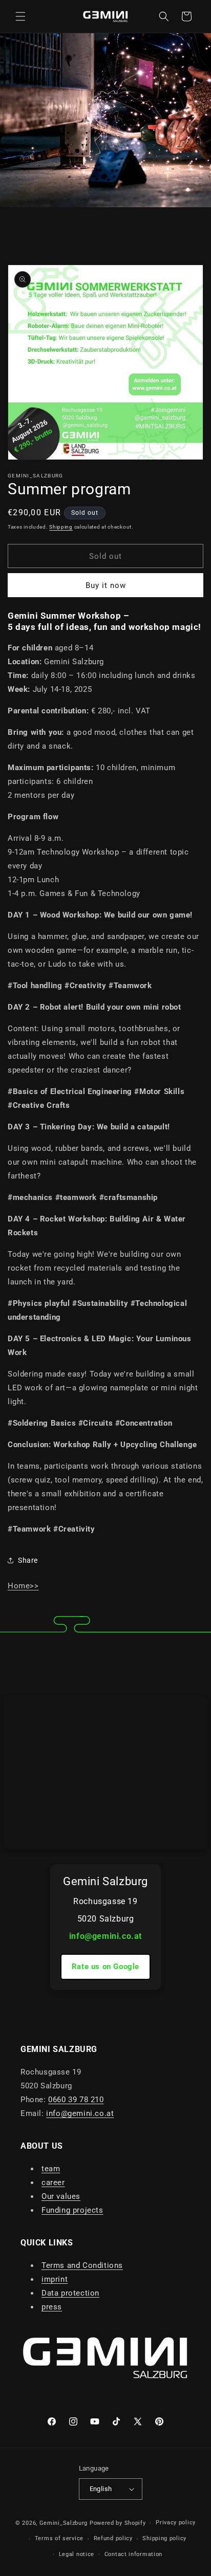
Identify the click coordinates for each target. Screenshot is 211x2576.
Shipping (61, 527)
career (53, 2182)
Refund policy (113, 2538)
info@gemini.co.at (105, 1936)
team (51, 2169)
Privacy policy (176, 2523)
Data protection (70, 2293)
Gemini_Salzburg (65, 2523)
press (52, 2307)
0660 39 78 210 (76, 2100)
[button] (20, 16)
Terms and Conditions (82, 2265)
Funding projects (72, 2210)
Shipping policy (164, 2538)
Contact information (133, 2554)
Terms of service (59, 2538)
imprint (55, 2279)
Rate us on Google (105, 1967)
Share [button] (28, 1560)
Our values (61, 2196)
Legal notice (77, 2554)
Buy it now (106, 585)
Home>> (23, 1586)
